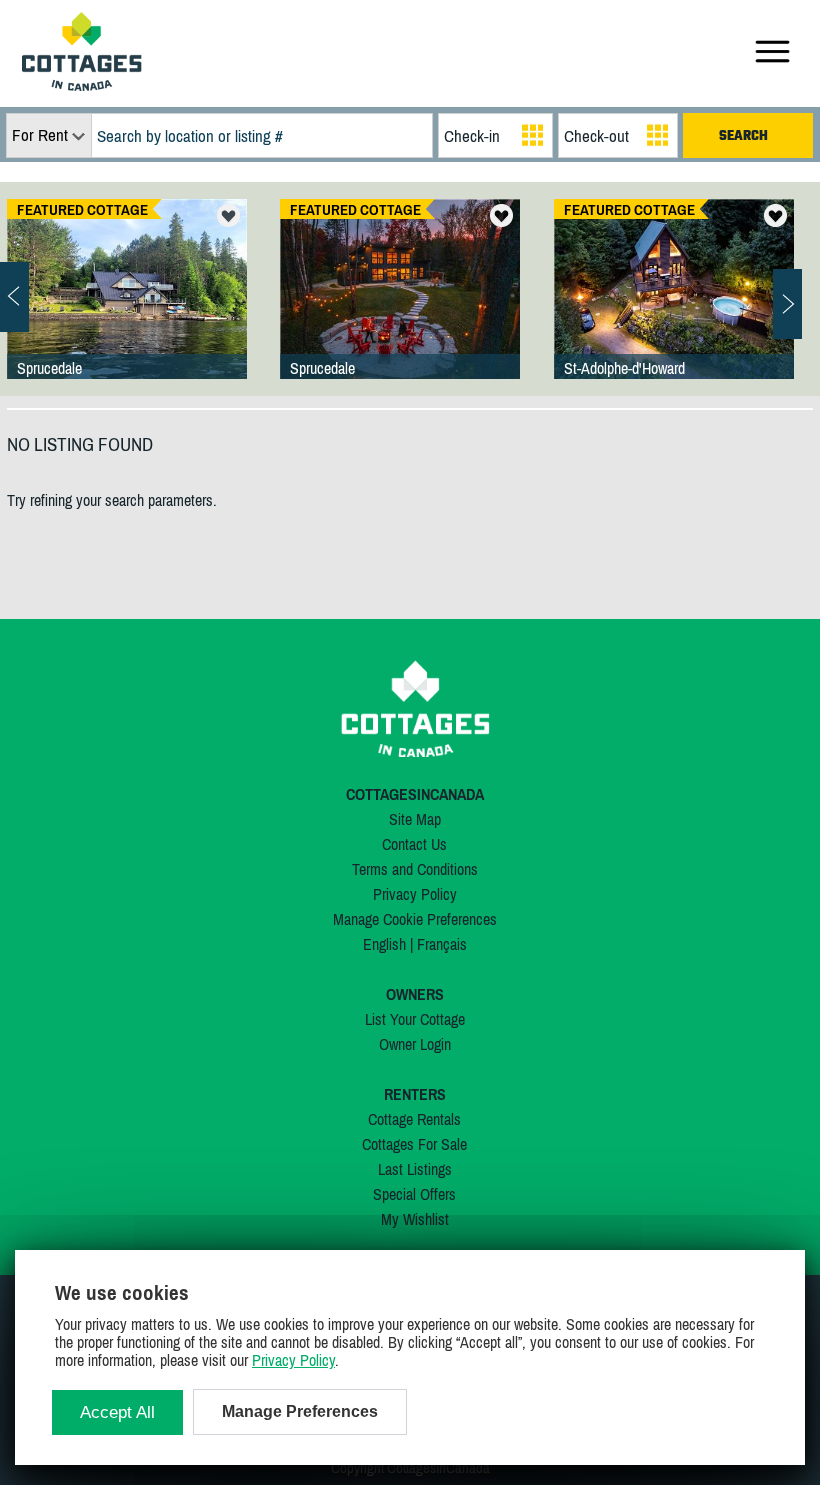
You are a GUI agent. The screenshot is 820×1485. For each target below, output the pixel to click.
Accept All (117, 1412)
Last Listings (415, 1169)
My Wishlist (415, 1219)
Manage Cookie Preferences (415, 919)
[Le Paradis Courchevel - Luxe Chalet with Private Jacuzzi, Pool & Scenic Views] (674, 309)
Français (442, 944)
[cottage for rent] (82, 85)
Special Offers (414, 1194)
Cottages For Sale (414, 1144)
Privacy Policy (415, 894)
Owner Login (415, 1044)
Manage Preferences (300, 1411)
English (384, 944)
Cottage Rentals (414, 1119)
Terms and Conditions (415, 869)
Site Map (415, 819)
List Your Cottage (415, 1019)
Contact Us (414, 844)
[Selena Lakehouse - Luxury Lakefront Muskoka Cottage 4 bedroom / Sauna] (400, 309)
